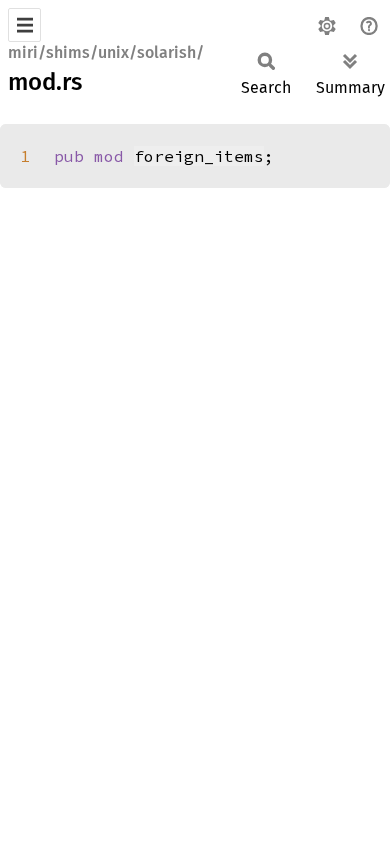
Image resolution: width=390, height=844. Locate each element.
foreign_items (199, 156)
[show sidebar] (24, 25)
